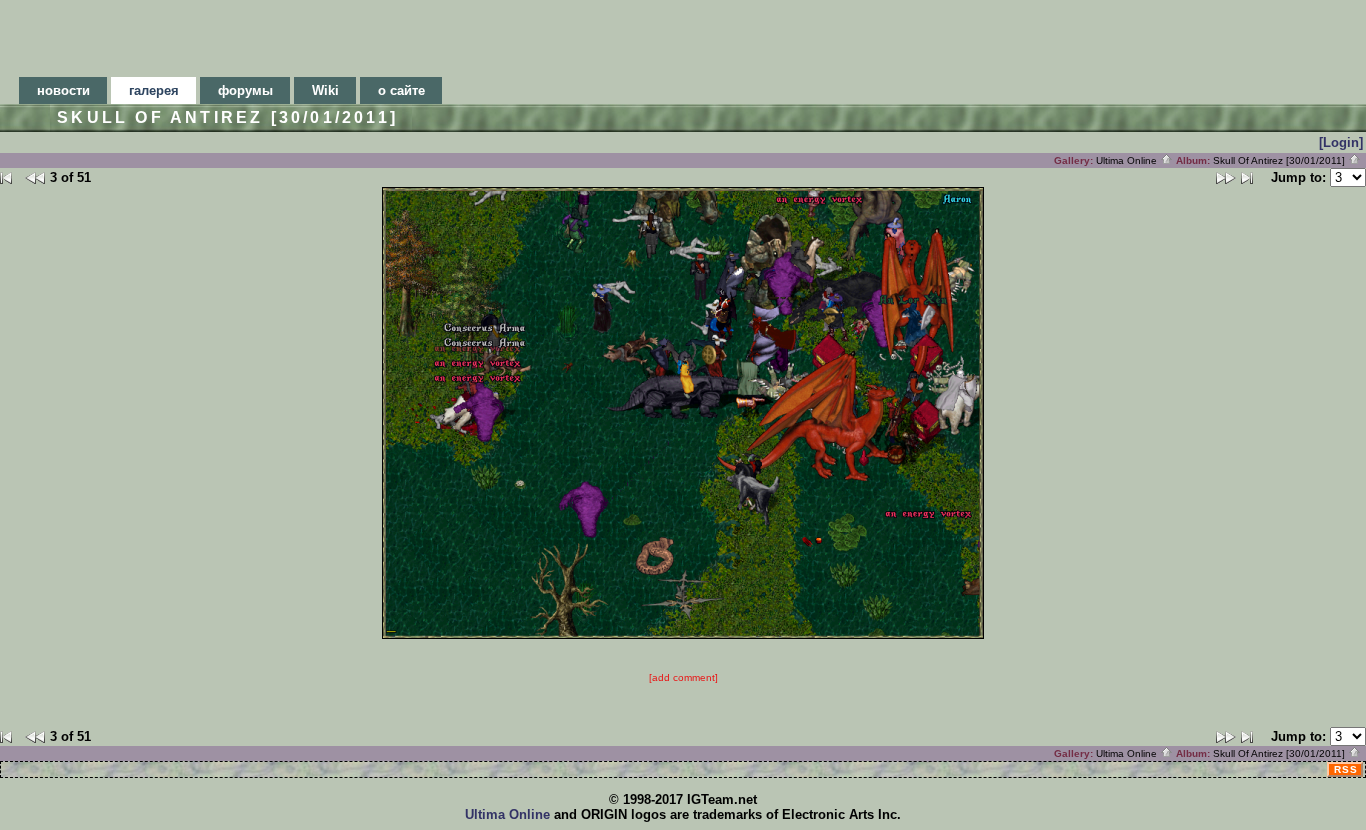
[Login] (1341, 142)
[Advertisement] (683, 33)
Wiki (325, 90)
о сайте (401, 90)
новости (63, 90)
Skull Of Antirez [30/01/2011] (1280, 160)
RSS (1346, 769)
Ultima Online (1128, 160)
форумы (245, 90)
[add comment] (683, 677)
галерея (154, 90)
